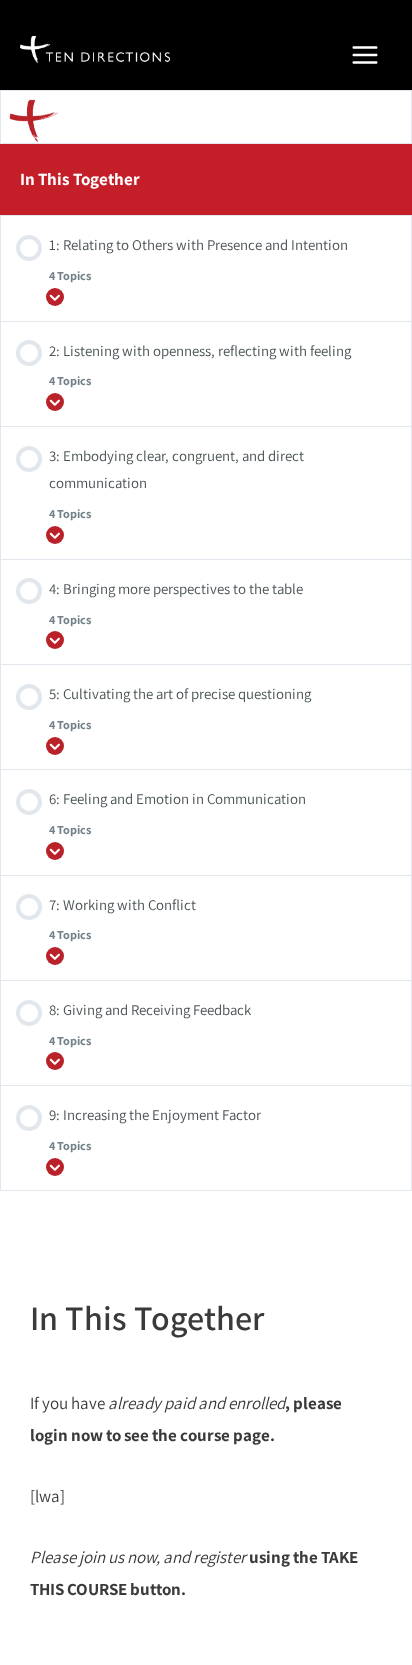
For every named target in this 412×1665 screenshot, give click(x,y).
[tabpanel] (206, 1496)
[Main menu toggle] (365, 55)
